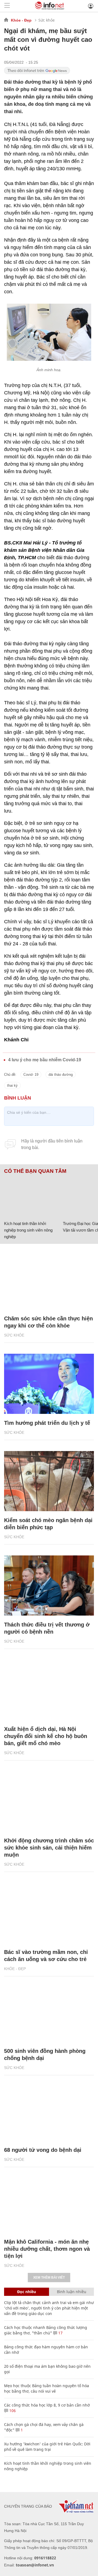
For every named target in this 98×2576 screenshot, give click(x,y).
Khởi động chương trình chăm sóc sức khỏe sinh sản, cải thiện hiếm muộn (49, 1848)
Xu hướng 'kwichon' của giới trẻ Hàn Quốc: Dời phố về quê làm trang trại (47, 2447)
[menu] (7, 6)
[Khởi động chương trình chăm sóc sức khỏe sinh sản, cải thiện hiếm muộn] (49, 1801)
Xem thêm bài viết (49, 2278)
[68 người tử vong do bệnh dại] (49, 2111)
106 (12, 2411)
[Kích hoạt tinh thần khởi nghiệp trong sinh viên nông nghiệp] (31, 1196)
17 (60, 2333)
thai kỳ (12, 1085)
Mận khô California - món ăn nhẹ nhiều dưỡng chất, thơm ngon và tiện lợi (47, 2249)
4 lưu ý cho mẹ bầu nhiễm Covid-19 (45, 1060)
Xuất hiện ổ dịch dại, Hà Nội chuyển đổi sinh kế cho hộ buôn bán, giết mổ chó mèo (46, 1736)
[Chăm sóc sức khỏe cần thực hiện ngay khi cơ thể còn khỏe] (49, 1279)
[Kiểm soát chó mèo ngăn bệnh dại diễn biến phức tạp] (49, 1481)
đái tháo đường (61, 1075)
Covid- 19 (31, 1075)
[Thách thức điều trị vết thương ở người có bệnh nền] (49, 1586)
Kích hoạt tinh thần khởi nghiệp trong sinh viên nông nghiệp (28, 1230)
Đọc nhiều (27, 2292)
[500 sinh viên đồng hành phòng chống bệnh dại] (49, 2012)
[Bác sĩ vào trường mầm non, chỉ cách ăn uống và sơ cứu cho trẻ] (49, 1913)
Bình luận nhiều (72, 2292)
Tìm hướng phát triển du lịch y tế (47, 1423)
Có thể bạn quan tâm (35, 1171)
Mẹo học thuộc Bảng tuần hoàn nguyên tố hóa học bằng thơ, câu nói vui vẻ (47, 2388)
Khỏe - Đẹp (21, 20)
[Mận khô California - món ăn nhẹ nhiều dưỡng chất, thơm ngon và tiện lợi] (49, 2203)
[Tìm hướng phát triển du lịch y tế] (49, 1384)
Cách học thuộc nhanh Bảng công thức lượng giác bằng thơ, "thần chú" (46, 2330)
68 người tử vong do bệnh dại (43, 2150)
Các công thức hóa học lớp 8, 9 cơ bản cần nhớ (47, 2405)
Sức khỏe (47, 20)
